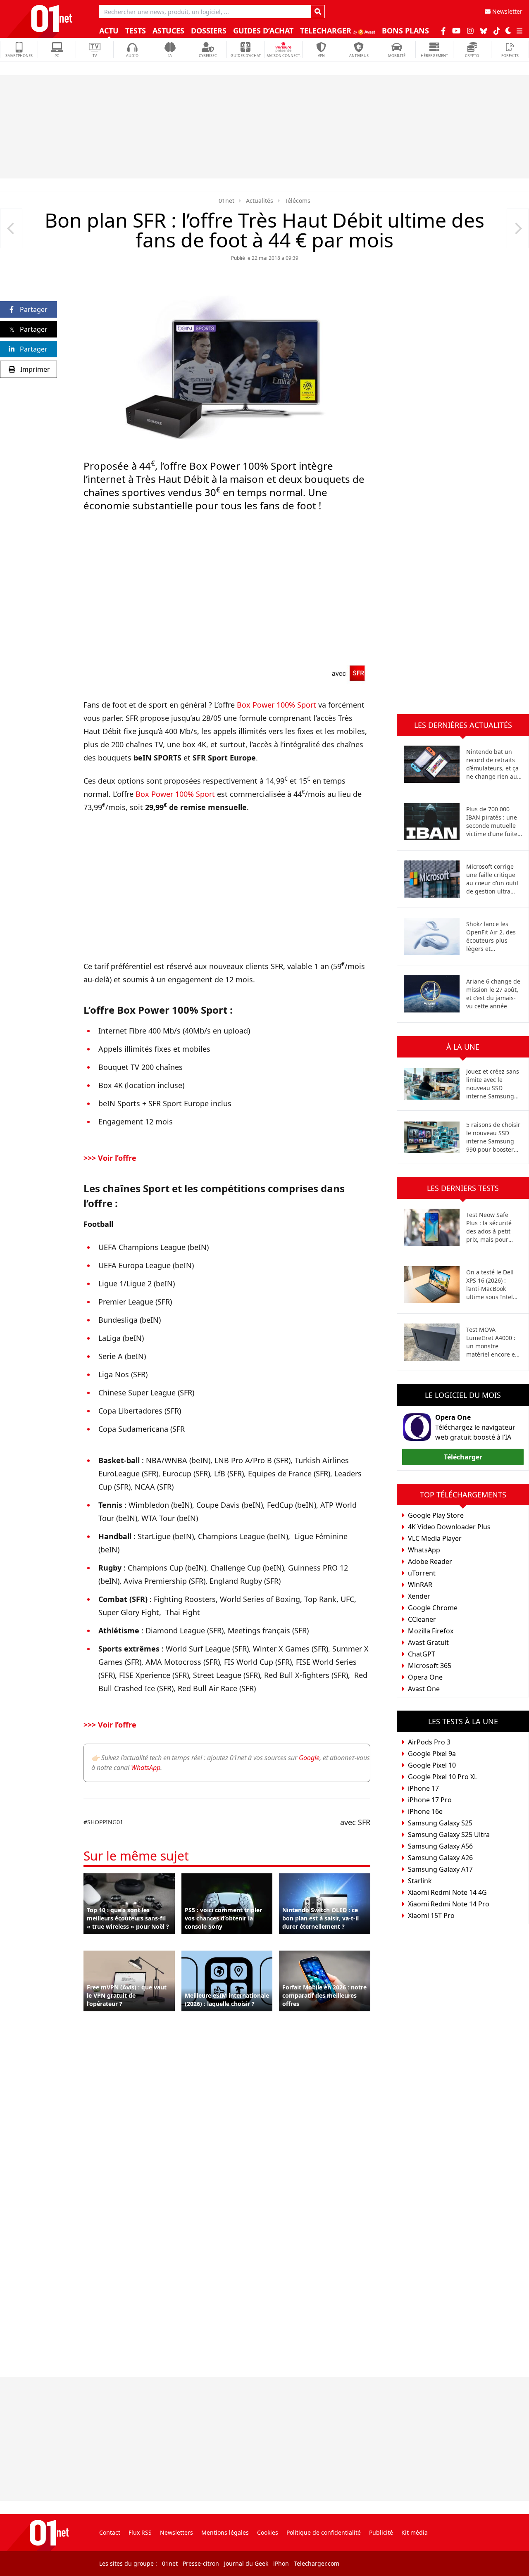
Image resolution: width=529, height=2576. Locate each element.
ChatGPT (422, 1654)
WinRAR (420, 1585)
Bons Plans (405, 31)
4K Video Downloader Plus (449, 1527)
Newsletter (506, 11)
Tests (136, 31)
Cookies (268, 2532)
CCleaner (422, 1619)
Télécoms (298, 201)
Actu (109, 31)
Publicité (381, 2532)
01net (226, 201)
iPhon (281, 2563)
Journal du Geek (246, 2563)
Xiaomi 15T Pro (431, 1915)
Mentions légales (225, 2532)
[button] (508, 31)
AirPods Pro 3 (429, 1742)
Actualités (260, 201)
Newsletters (176, 2532)
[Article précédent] (11, 228)
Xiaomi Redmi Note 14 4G (447, 1892)
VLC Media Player (435, 1538)
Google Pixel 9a (432, 1754)
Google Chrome (433, 1608)
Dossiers (209, 31)
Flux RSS (140, 2532)
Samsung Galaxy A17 (440, 1869)
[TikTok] (497, 31)
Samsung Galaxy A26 (440, 1858)
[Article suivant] (518, 228)
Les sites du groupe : (128, 2563)
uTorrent (422, 1573)
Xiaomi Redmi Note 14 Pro (449, 1904)
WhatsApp (146, 1768)
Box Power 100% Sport (276, 705)
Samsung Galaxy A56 (440, 1846)
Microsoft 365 (430, 1666)
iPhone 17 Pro (430, 1800)
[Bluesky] (484, 31)
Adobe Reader (430, 1561)
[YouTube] (456, 31)
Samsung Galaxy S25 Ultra (449, 1835)
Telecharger (327, 31)
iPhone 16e (425, 1811)
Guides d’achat (263, 31)
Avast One (424, 1689)
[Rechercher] (318, 12)
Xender (419, 1596)
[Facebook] (443, 31)
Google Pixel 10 (432, 1765)
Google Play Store (436, 1515)
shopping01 (105, 1822)
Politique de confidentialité (324, 2532)
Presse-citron (201, 2563)
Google (309, 1758)
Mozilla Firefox (431, 1631)
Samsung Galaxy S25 (440, 1823)
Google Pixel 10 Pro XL (443, 1777)
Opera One (453, 1417)
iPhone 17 (423, 1788)
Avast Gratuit (428, 1642)
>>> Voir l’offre (111, 1158)
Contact (110, 2532)
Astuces (168, 31)
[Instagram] (470, 31)
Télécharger (463, 1457)
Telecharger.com (317, 2563)
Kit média (415, 2532)
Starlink (420, 1881)
